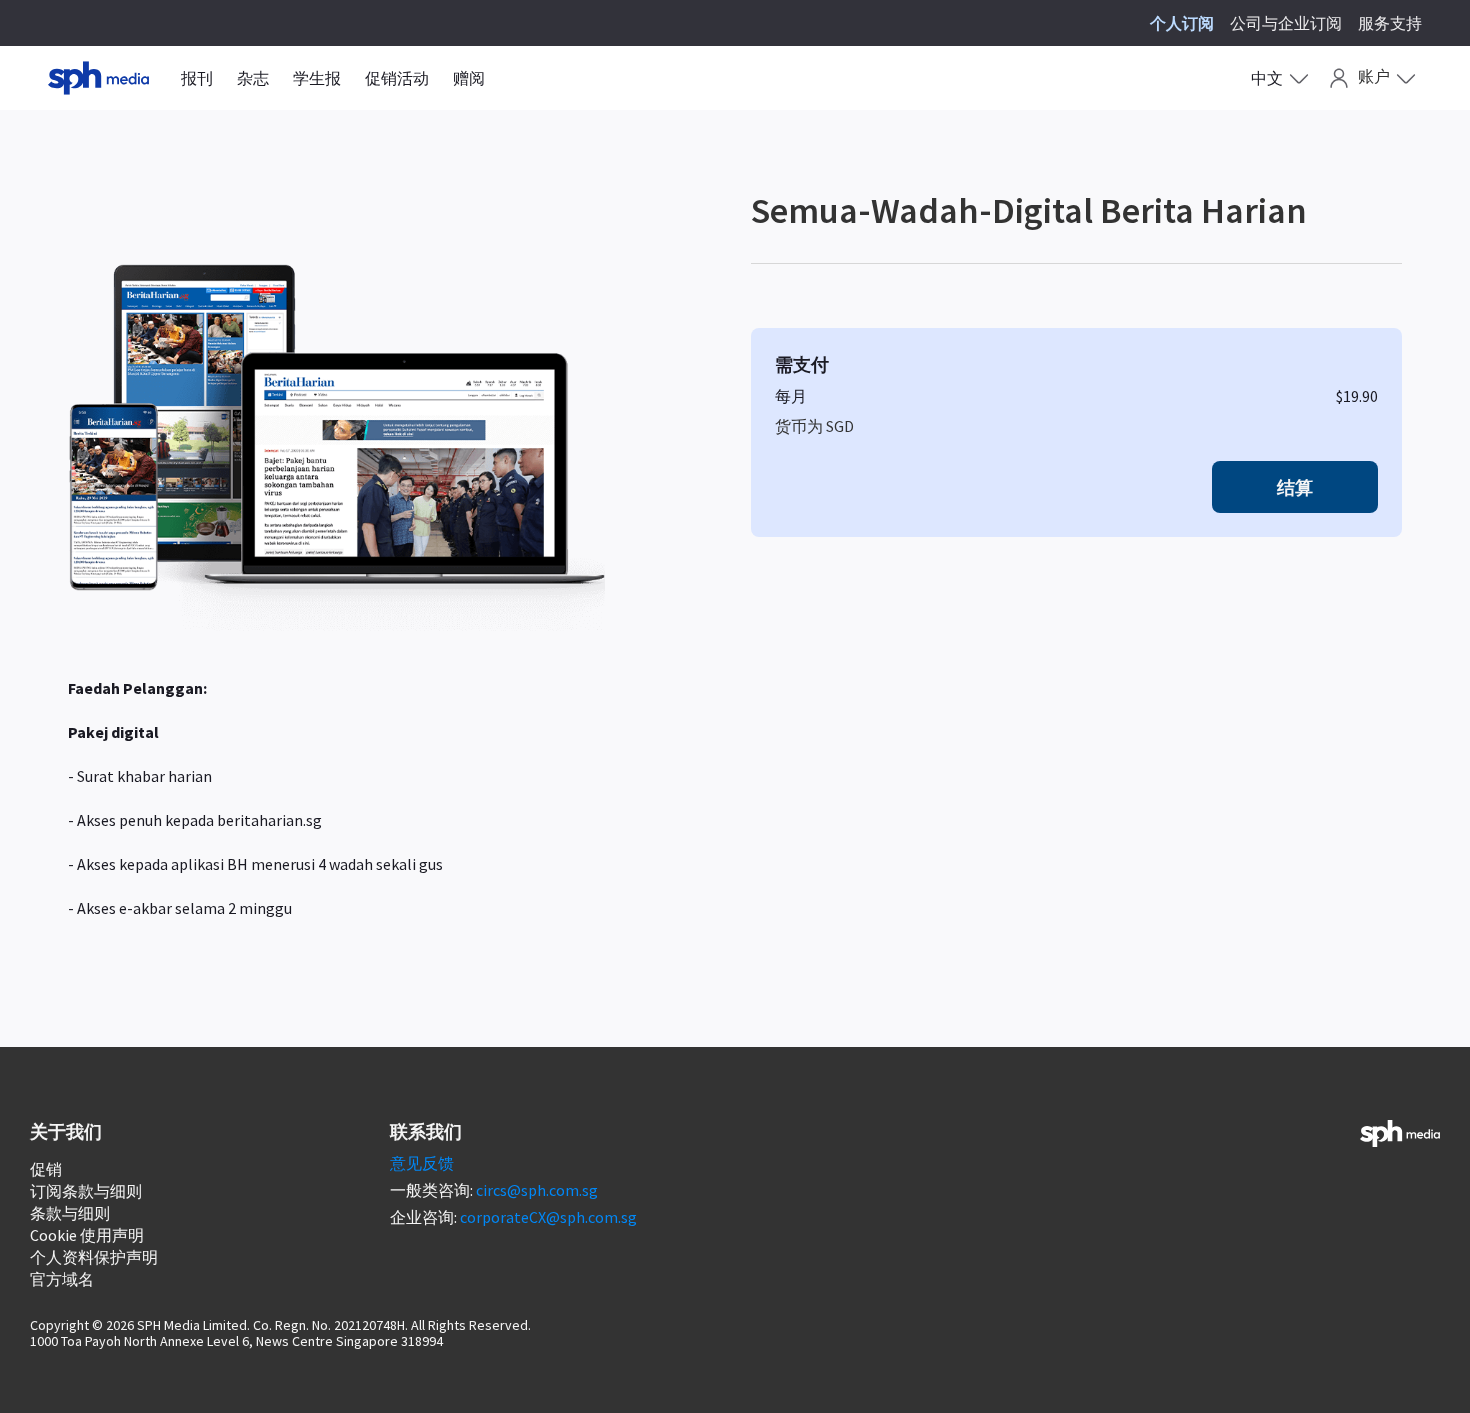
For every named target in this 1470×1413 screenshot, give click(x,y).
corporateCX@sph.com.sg (548, 1217)
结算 (1295, 487)
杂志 (253, 78)
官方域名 (62, 1279)
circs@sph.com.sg (537, 1190)
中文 (1267, 78)
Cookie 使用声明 (87, 1235)
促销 (46, 1169)
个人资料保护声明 (94, 1257)
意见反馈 (422, 1163)
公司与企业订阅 (1286, 23)
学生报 (317, 78)
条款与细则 (70, 1213)
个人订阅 (1182, 23)
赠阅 (469, 78)
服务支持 (1390, 23)
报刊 (197, 78)
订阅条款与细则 (86, 1191)
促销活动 (397, 78)
